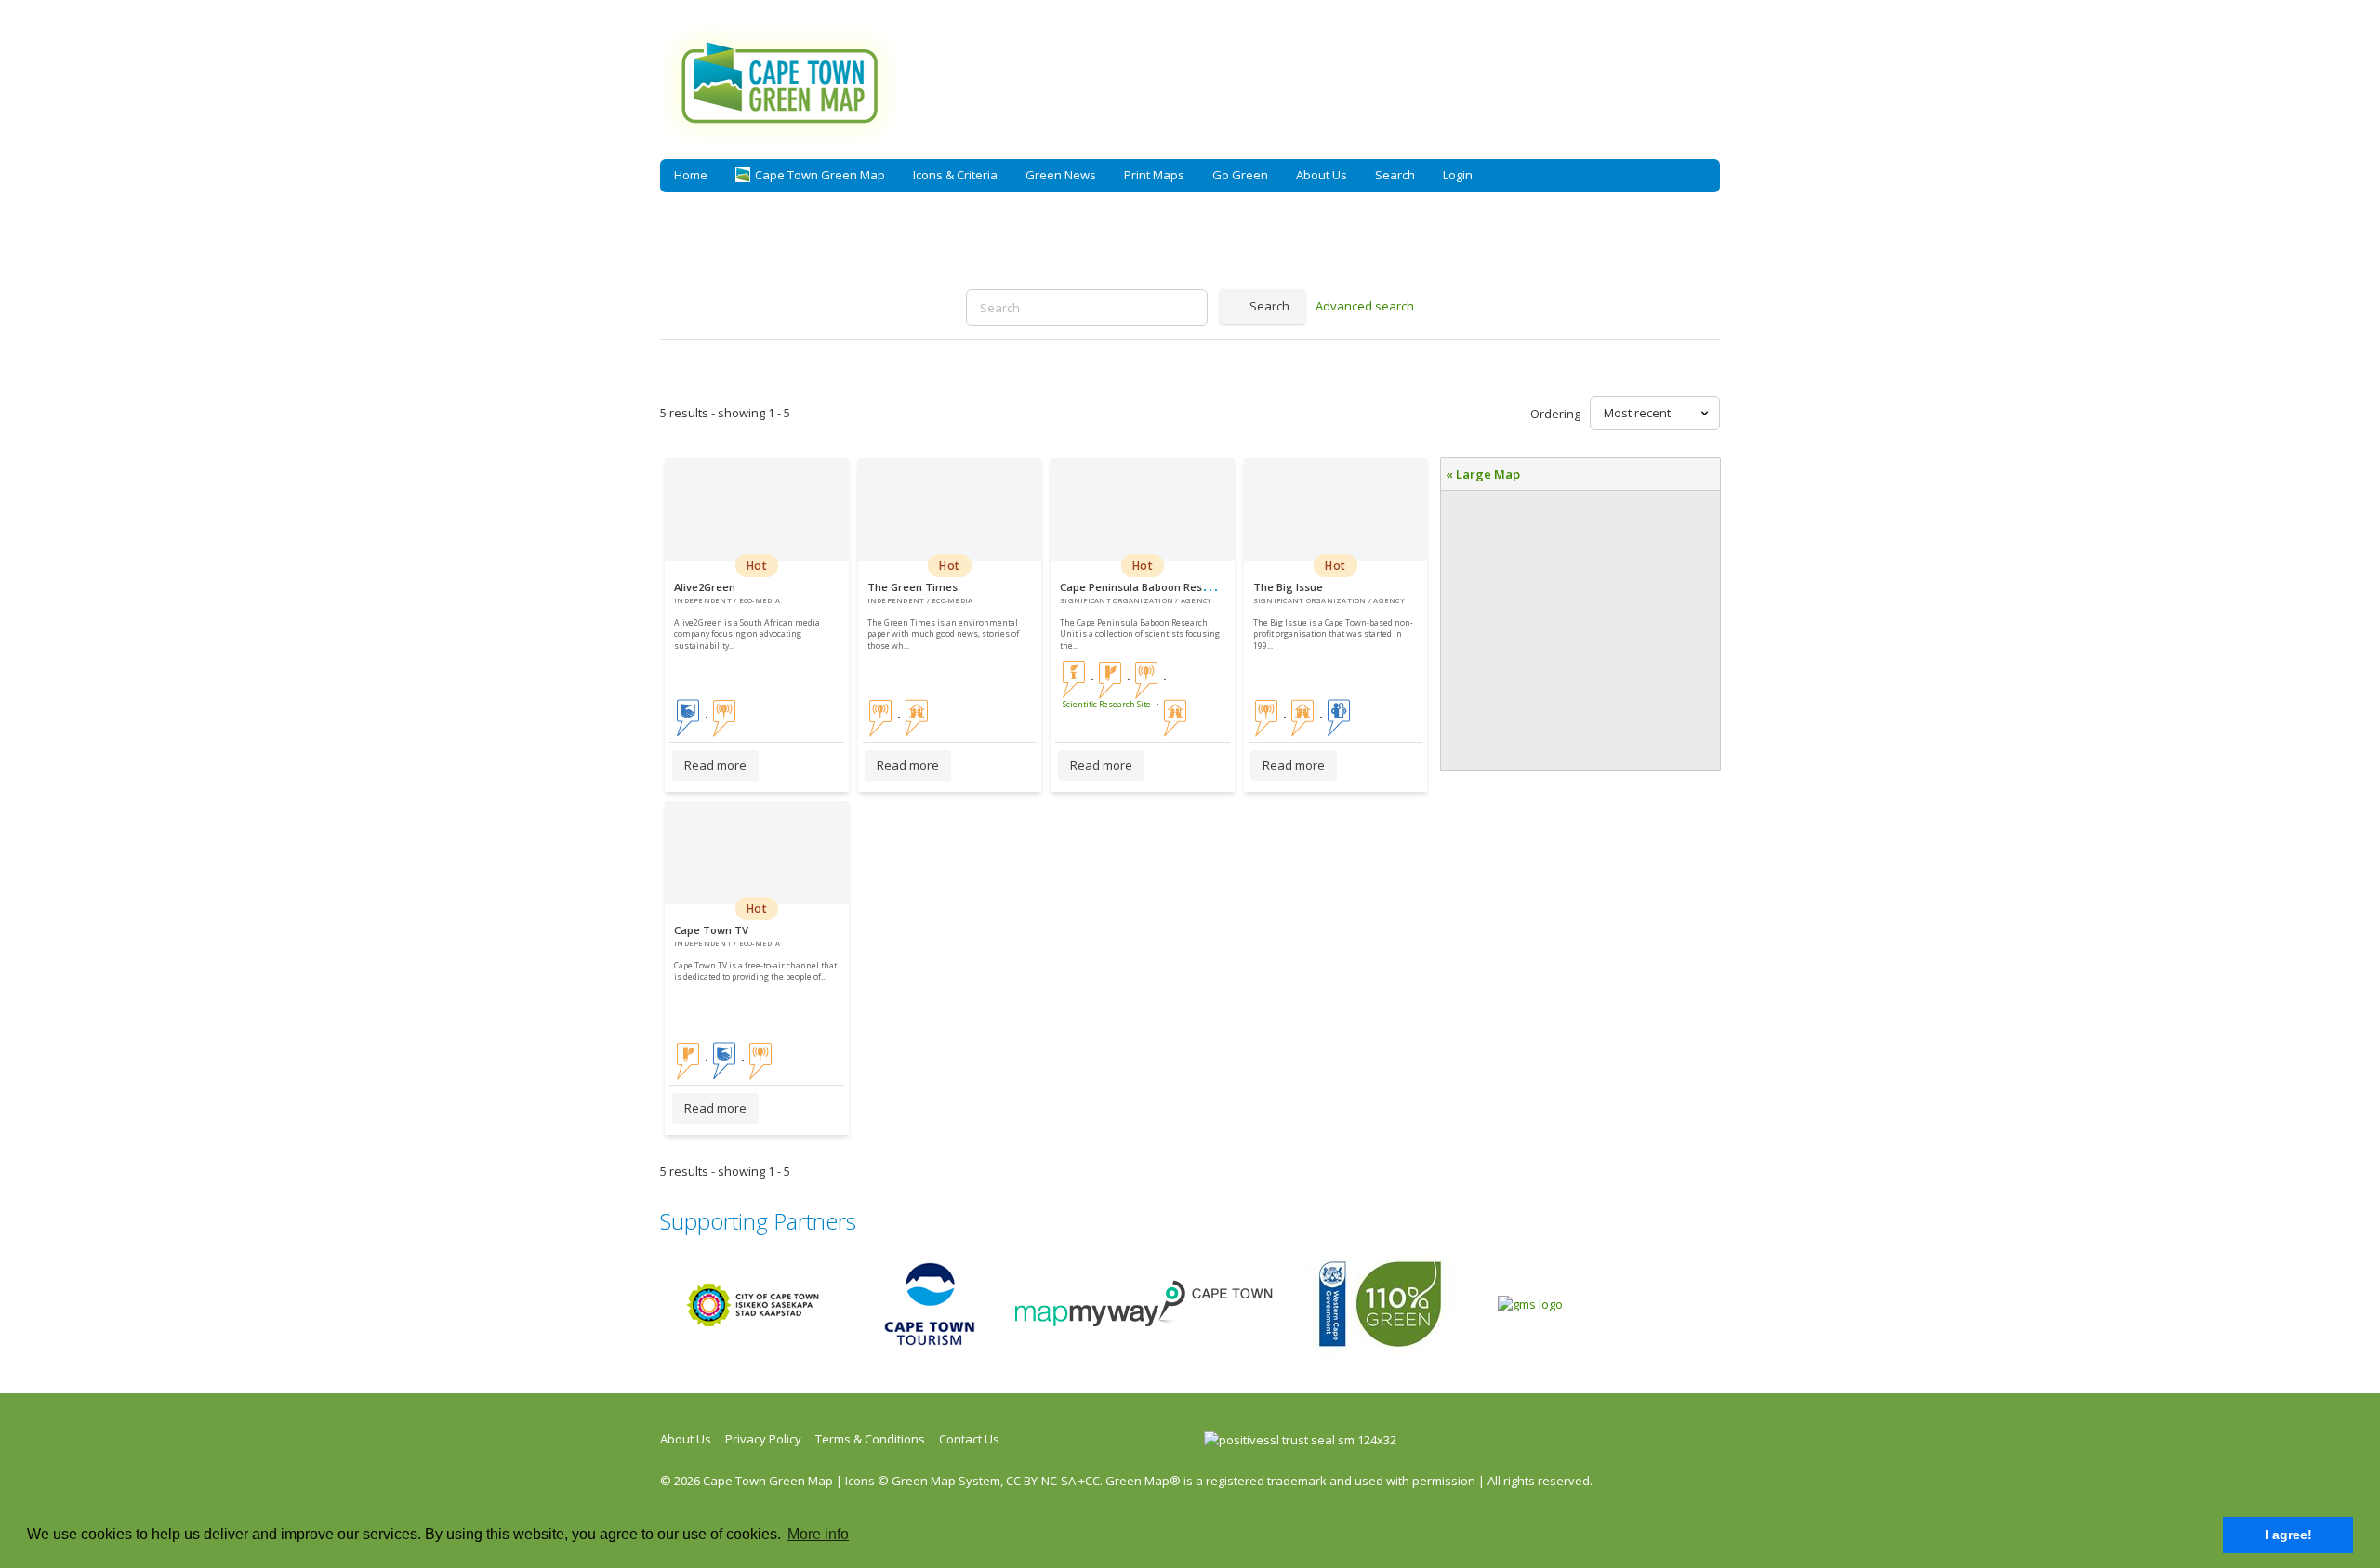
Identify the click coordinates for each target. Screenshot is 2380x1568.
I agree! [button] (2288, 1535)
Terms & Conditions (870, 1439)
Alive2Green (705, 587)
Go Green (1240, 175)
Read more (715, 765)
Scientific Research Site (1107, 705)
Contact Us (969, 1439)
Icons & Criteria (955, 175)
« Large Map (1483, 474)
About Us (1322, 175)
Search (1395, 175)
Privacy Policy (763, 1439)
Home (691, 175)
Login (1458, 175)
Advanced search (1365, 306)
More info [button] (818, 1534)
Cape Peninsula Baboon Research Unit (1157, 587)
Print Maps (1154, 175)
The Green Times (912, 587)
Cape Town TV (711, 930)
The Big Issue (1288, 587)
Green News (1061, 175)
